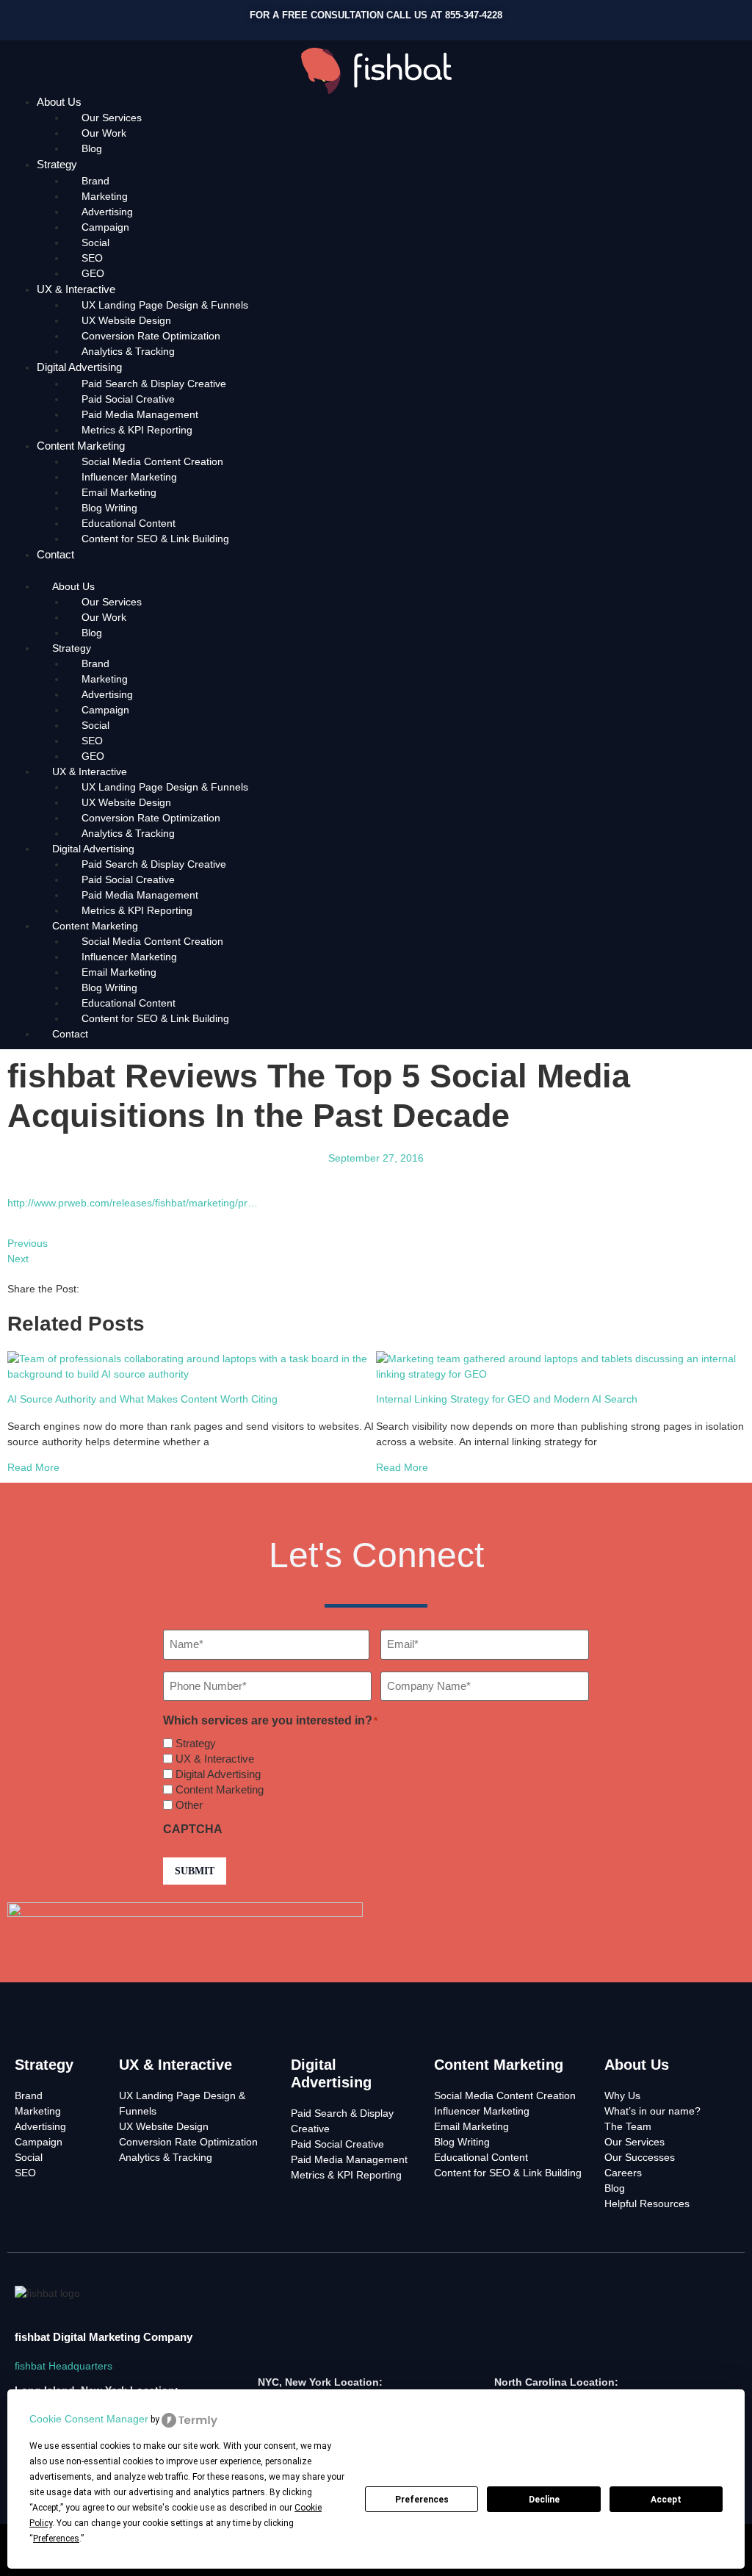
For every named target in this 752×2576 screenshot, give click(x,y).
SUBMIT (195, 1871)
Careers (623, 2173)
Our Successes (640, 2157)
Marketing (105, 196)
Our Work (104, 133)
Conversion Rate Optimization (151, 336)
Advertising (107, 212)
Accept (666, 2500)
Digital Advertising (79, 367)
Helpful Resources (647, 2203)
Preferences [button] (56, 2539)
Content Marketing (81, 446)
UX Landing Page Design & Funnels (165, 305)
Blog (92, 148)
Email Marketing (119, 492)
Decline (544, 2500)
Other (189, 1805)
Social (95, 242)
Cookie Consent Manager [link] (89, 2419)
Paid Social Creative (128, 399)
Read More (33, 1467)
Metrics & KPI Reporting (137, 430)
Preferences (422, 2500)
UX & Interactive (76, 289)
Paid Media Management (140, 414)
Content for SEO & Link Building (155, 539)
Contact (55, 554)
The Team (628, 2126)
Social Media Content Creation (152, 461)
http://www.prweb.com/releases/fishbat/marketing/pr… (133, 1203)
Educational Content (129, 523)
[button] (376, 571)
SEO (92, 258)
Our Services (112, 118)
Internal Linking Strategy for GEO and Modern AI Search (507, 1399)
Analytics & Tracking (128, 351)
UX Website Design (126, 320)
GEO (93, 273)
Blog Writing (109, 508)
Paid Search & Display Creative (154, 384)
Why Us (622, 2095)
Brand (95, 181)
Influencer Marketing (129, 477)
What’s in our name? (652, 2111)
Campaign (105, 227)
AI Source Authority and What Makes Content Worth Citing (142, 1399)
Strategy (57, 164)
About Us (59, 102)
